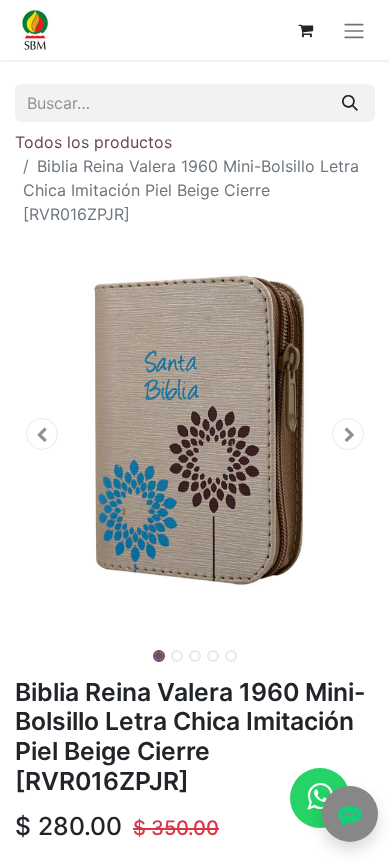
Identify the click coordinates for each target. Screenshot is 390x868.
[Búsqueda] (350, 103)
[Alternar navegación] (354, 30)
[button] (42, 434)
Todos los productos (93, 142)
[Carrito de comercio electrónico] (305, 30)
